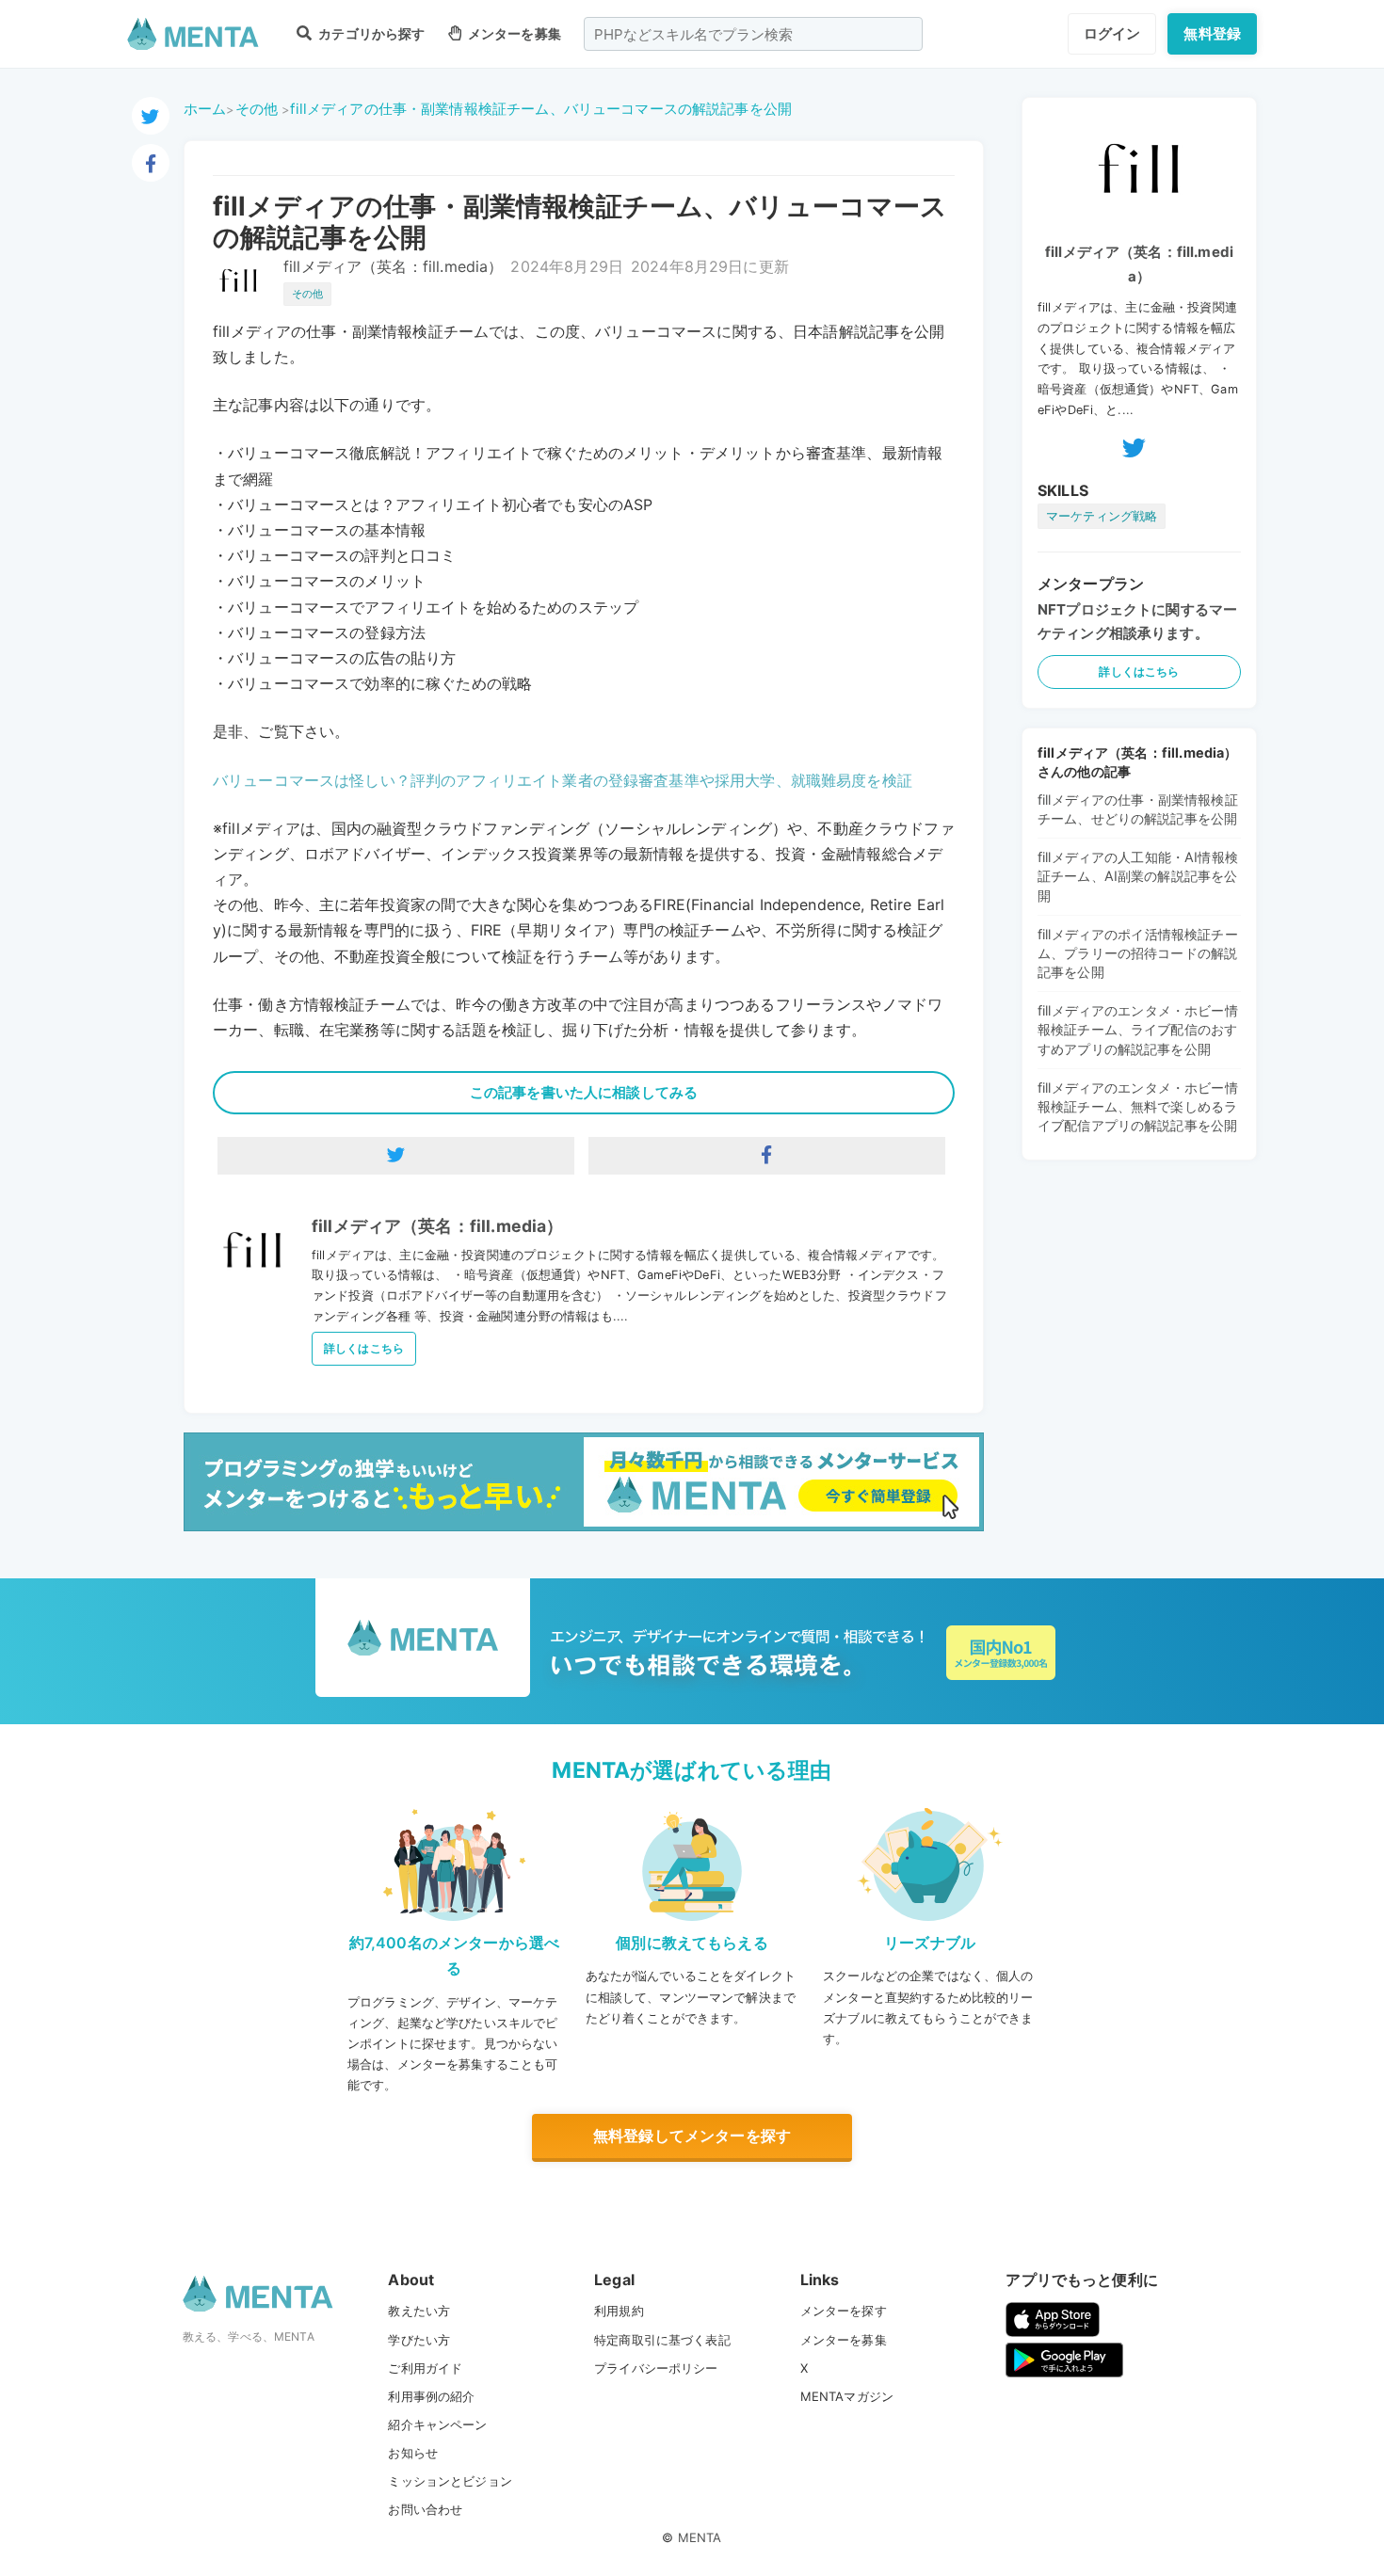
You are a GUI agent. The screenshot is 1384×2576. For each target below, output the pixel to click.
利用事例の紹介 (431, 2396)
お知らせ (413, 2453)
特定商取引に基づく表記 (662, 2340)
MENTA (700, 2537)
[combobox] (753, 34)
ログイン (1112, 33)
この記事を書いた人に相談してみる (584, 1092)
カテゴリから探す (370, 33)
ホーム (205, 109)
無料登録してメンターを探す (692, 2136)
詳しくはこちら (364, 1348)
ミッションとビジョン (450, 2481)
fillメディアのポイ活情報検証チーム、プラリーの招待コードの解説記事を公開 (1138, 953)
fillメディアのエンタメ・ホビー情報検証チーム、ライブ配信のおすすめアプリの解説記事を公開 (1138, 1029)
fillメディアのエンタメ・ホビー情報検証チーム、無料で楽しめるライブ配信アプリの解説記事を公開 (1138, 1106)
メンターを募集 (513, 33)
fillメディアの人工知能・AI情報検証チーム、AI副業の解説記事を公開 (1138, 876)
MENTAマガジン (847, 2396)
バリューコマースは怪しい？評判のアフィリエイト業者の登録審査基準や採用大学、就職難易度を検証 (563, 780)
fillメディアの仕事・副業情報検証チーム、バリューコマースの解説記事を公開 (541, 109)
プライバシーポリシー (656, 2368)
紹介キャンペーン (437, 2424)
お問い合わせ (425, 2509)
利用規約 (619, 2311)
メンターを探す (844, 2311)
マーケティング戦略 (1102, 516)
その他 (257, 109)
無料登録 (1212, 33)
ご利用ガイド (425, 2368)
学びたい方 (419, 2340)
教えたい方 (419, 2311)
